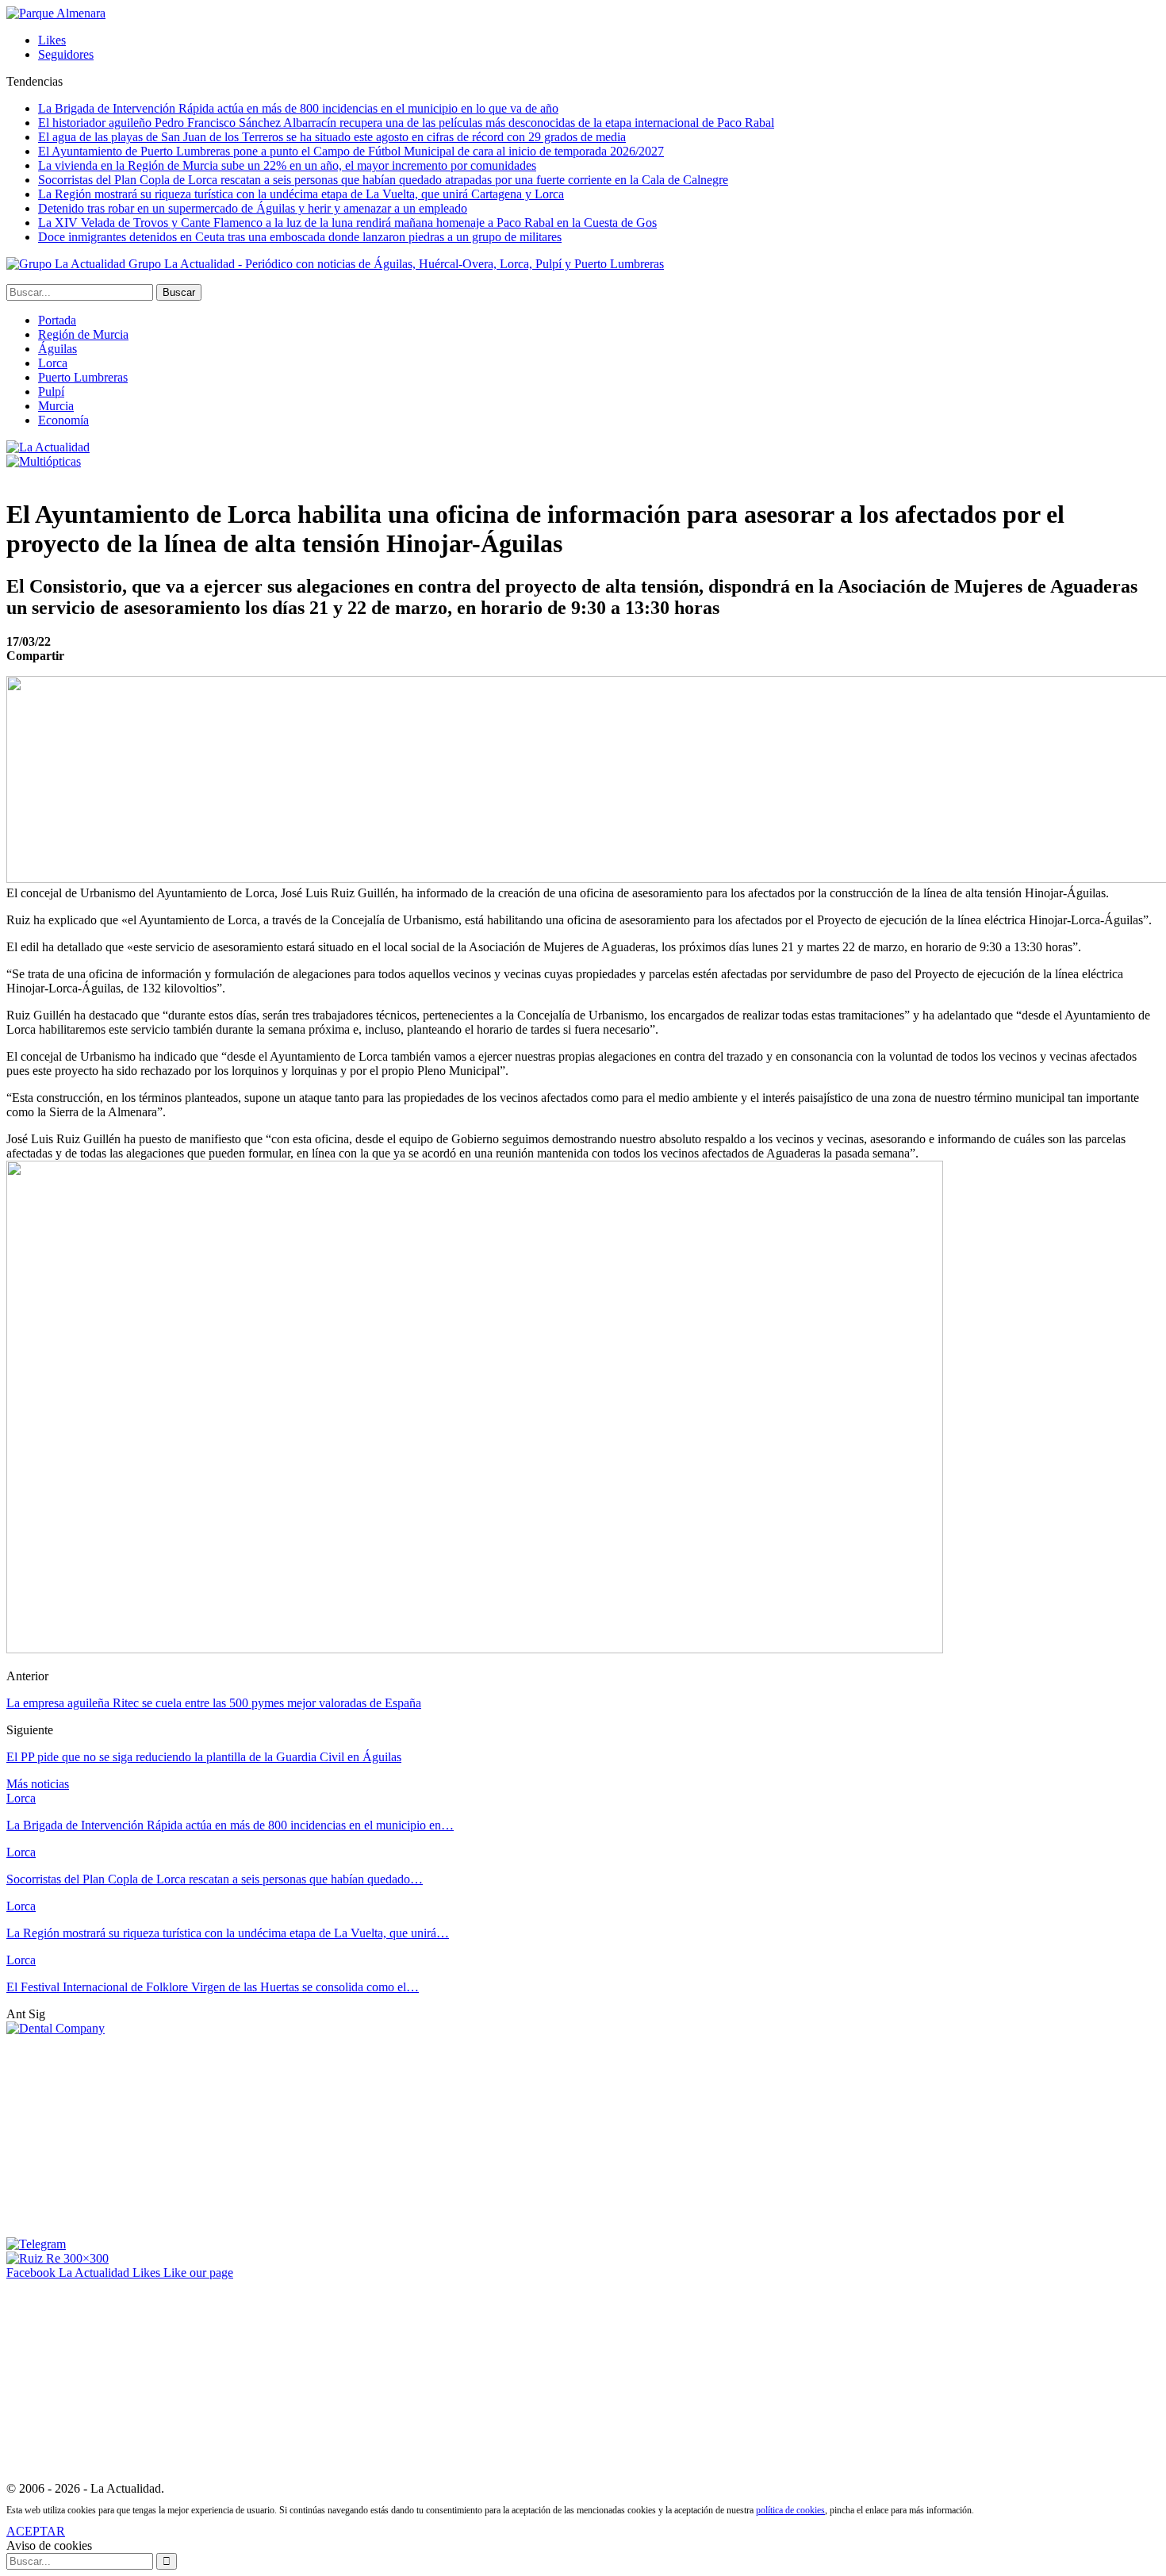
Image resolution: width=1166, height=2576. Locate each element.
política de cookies (790, 2510)
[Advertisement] (125, 2135)
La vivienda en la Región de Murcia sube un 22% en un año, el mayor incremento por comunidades (287, 165)
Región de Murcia (83, 334)
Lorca (53, 363)
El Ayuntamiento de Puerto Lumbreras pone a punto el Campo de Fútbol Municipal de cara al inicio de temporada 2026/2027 (351, 151)
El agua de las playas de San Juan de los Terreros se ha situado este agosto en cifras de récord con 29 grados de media (332, 137)
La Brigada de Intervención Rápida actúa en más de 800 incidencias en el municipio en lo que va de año (298, 108)
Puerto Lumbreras (83, 377)
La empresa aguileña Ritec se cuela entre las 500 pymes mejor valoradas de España (214, 1703)
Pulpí (51, 392)
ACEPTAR (36, 2531)
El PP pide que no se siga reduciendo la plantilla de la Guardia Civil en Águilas (204, 1757)
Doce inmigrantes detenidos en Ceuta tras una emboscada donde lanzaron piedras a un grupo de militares (300, 237)
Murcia (56, 406)
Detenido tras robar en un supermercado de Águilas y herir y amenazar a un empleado (253, 208)
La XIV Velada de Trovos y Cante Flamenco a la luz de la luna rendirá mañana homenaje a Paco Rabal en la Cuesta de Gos (347, 223)
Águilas (58, 349)
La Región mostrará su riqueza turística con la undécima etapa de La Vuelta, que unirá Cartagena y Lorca (301, 194)
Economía (63, 420)
